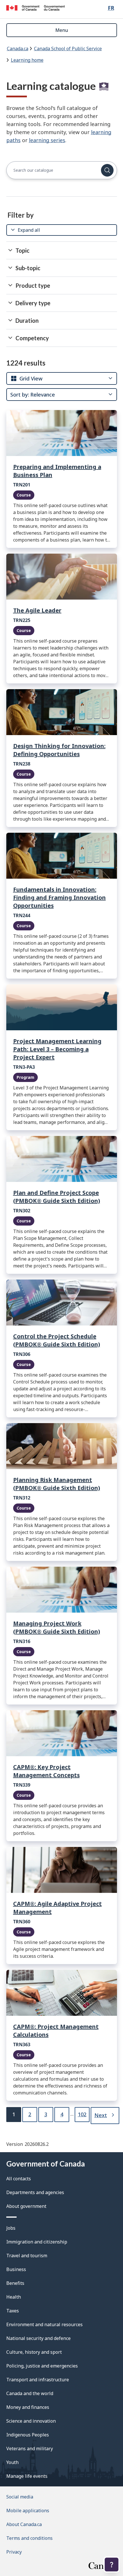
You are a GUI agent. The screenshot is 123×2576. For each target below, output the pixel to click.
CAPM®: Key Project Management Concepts (46, 1771)
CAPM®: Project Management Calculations (56, 2031)
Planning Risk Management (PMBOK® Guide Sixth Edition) (57, 1484)
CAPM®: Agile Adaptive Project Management (57, 1908)
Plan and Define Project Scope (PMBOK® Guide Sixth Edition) (57, 1197)
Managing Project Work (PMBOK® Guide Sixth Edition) (57, 1627)
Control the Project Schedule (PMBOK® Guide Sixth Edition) (57, 1340)
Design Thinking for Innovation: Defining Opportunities (59, 750)
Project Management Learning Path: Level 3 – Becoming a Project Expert (57, 1049)
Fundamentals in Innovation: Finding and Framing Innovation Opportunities (59, 897)
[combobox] (26, 378)
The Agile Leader (37, 610)
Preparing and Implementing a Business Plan (57, 471)
